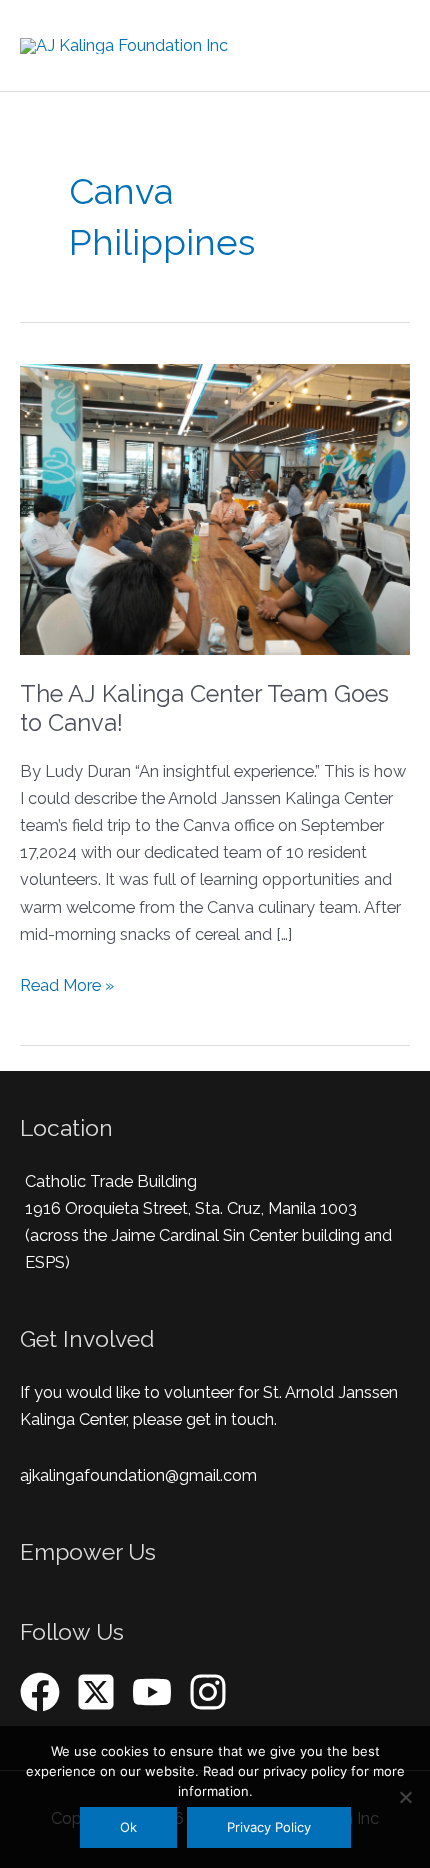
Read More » (67, 983)
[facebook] (46, 1692)
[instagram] (214, 1692)
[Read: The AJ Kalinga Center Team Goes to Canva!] (215, 508)
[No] (405, 1797)
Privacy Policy (269, 1827)
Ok (128, 1827)
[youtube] (158, 1692)
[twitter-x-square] (102, 1692)
